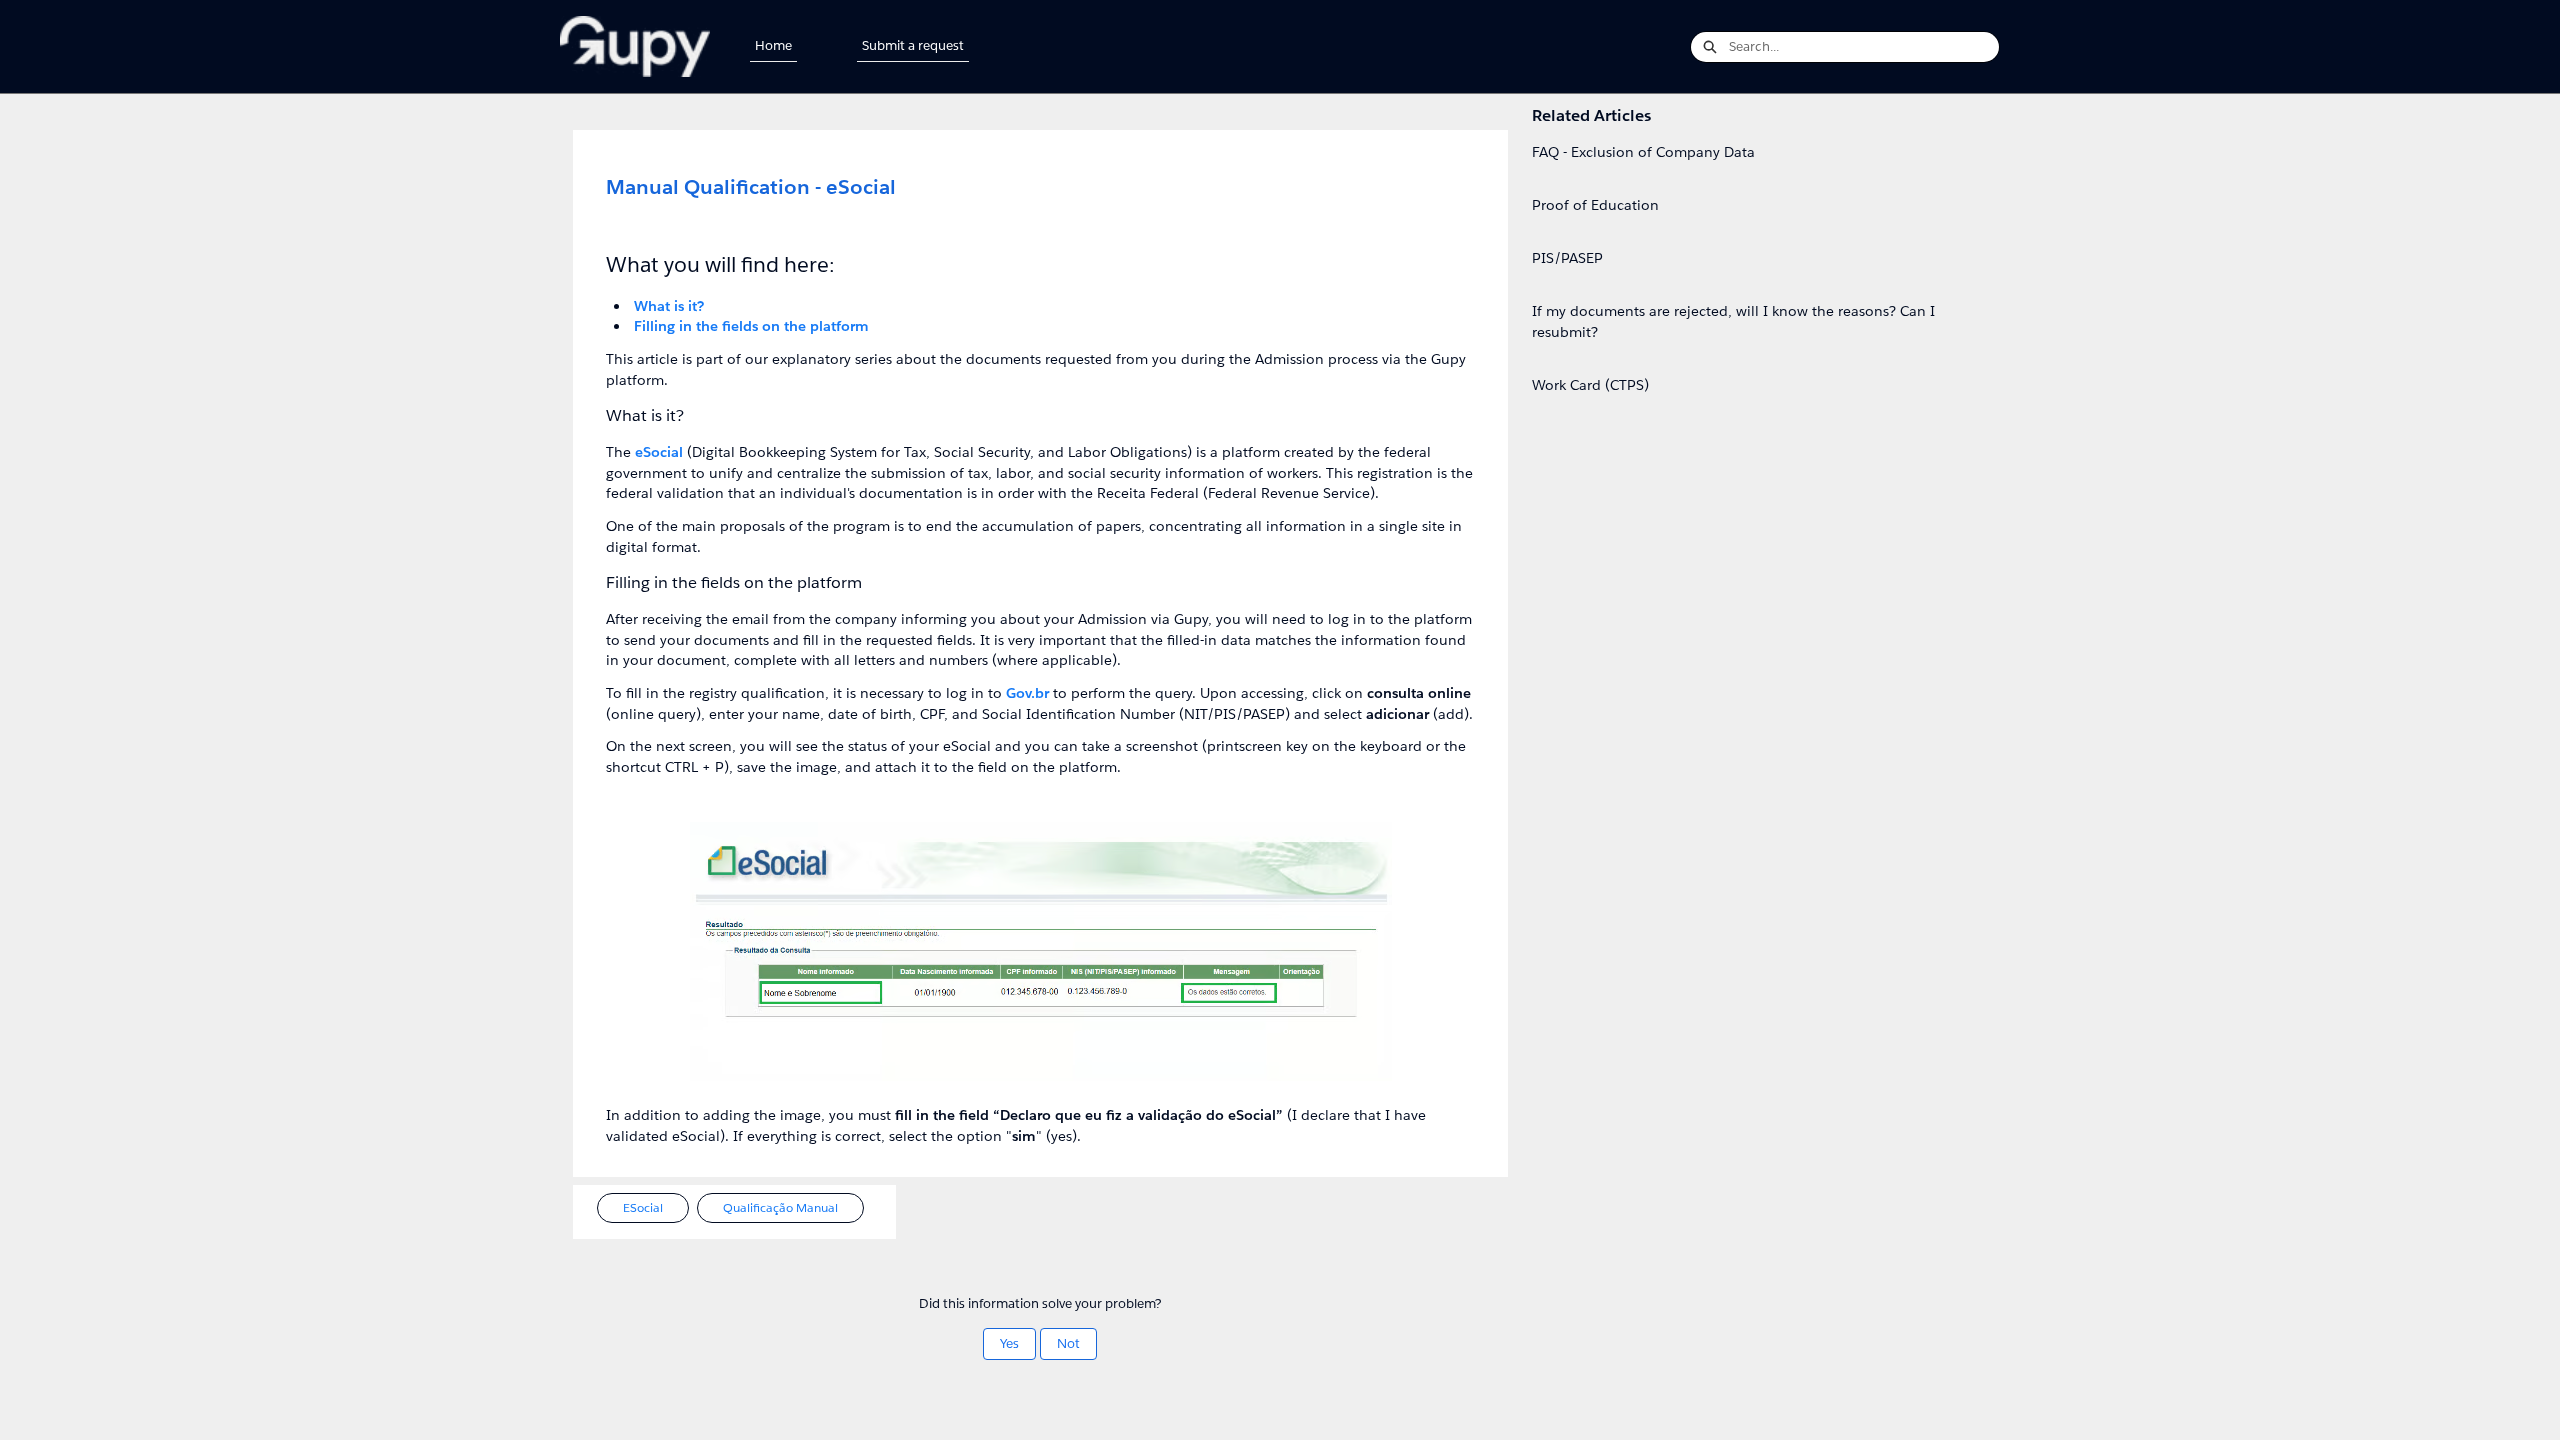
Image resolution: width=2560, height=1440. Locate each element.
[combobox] (1864, 47)
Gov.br (1027, 693)
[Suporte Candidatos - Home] (635, 46)
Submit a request (913, 45)
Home (773, 45)
